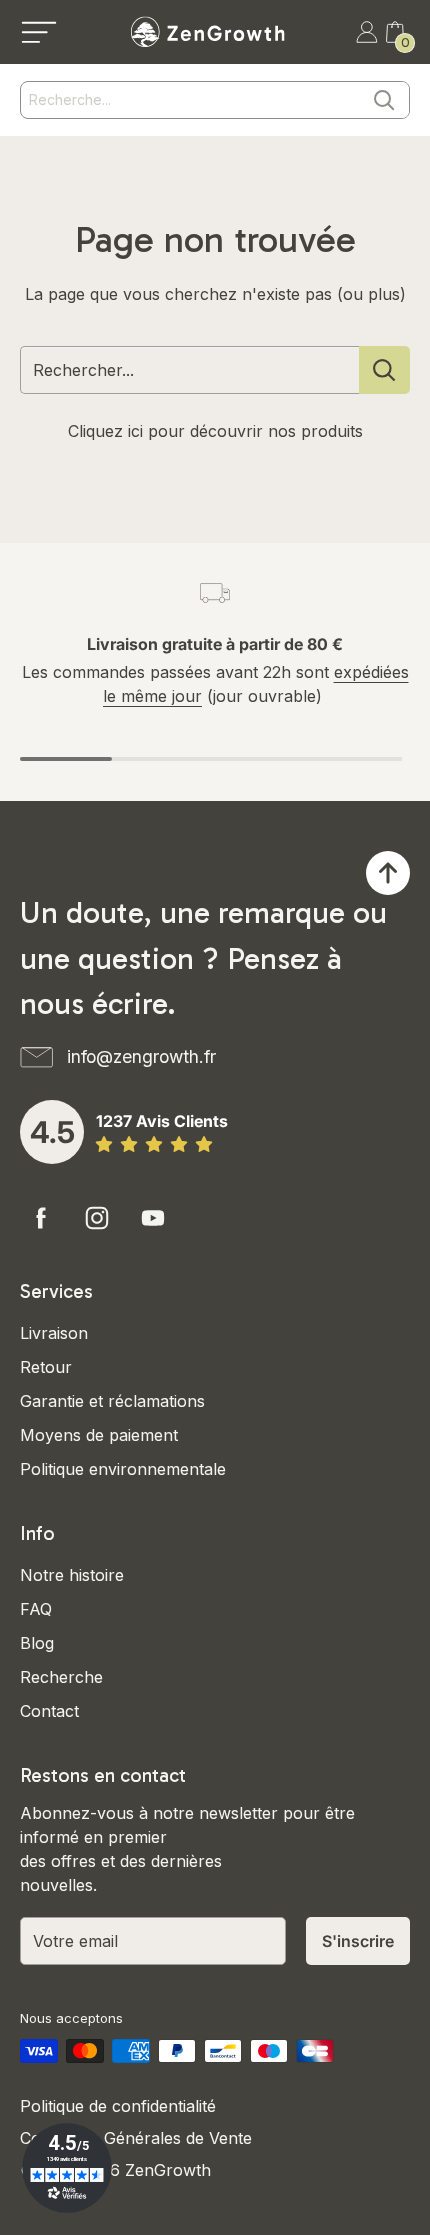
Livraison (54, 1333)
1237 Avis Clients (162, 1121)
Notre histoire (72, 1575)
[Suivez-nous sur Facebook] (41, 1218)
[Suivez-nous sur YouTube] (153, 1218)
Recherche (61, 1677)
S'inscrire (358, 1941)
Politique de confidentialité (118, 2106)
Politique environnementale (123, 1469)
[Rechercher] (384, 100)
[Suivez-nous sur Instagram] (97, 1218)
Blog (37, 1643)
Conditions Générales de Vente (136, 2138)
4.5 (52, 1132)
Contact (49, 1711)
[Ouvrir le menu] (39, 32)
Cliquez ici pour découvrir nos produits (215, 431)
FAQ (36, 1609)
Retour (46, 1367)
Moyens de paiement (99, 1435)
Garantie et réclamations (112, 1401)
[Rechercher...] (384, 370)
